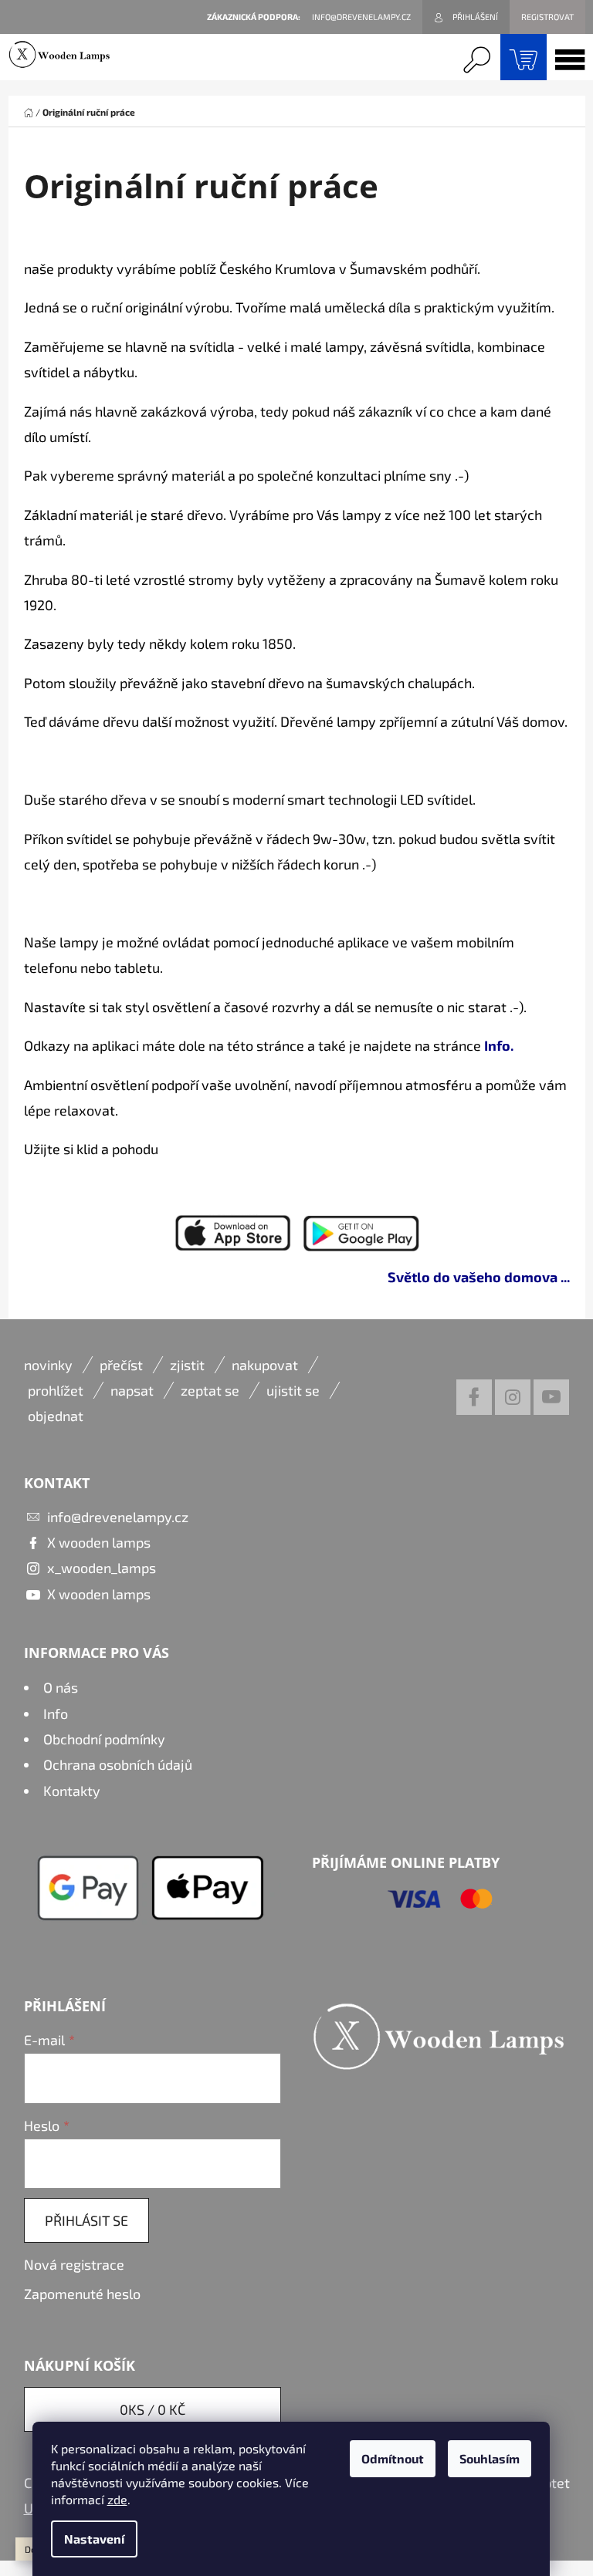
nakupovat (265, 1365)
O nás (61, 1687)
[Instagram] (513, 1397)
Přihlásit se (86, 2220)
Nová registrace (74, 2264)
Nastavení (94, 2539)
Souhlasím (490, 2458)
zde (117, 2499)
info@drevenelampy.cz (118, 1517)
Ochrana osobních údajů (118, 1764)
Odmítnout (393, 2458)
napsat (132, 1390)
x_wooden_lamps (102, 1568)
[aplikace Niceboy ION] (233, 1231)
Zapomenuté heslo (82, 2294)
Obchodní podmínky (104, 1739)
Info (56, 1713)
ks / (152, 2409)
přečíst (121, 1365)
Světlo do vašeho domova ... (479, 1277)
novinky (48, 1365)
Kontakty (72, 1791)
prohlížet (56, 1390)
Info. (499, 1045)
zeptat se (210, 1390)
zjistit (187, 1365)
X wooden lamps (99, 1542)
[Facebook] (474, 1397)
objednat (56, 1416)
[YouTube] (551, 1397)
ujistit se (293, 1390)
